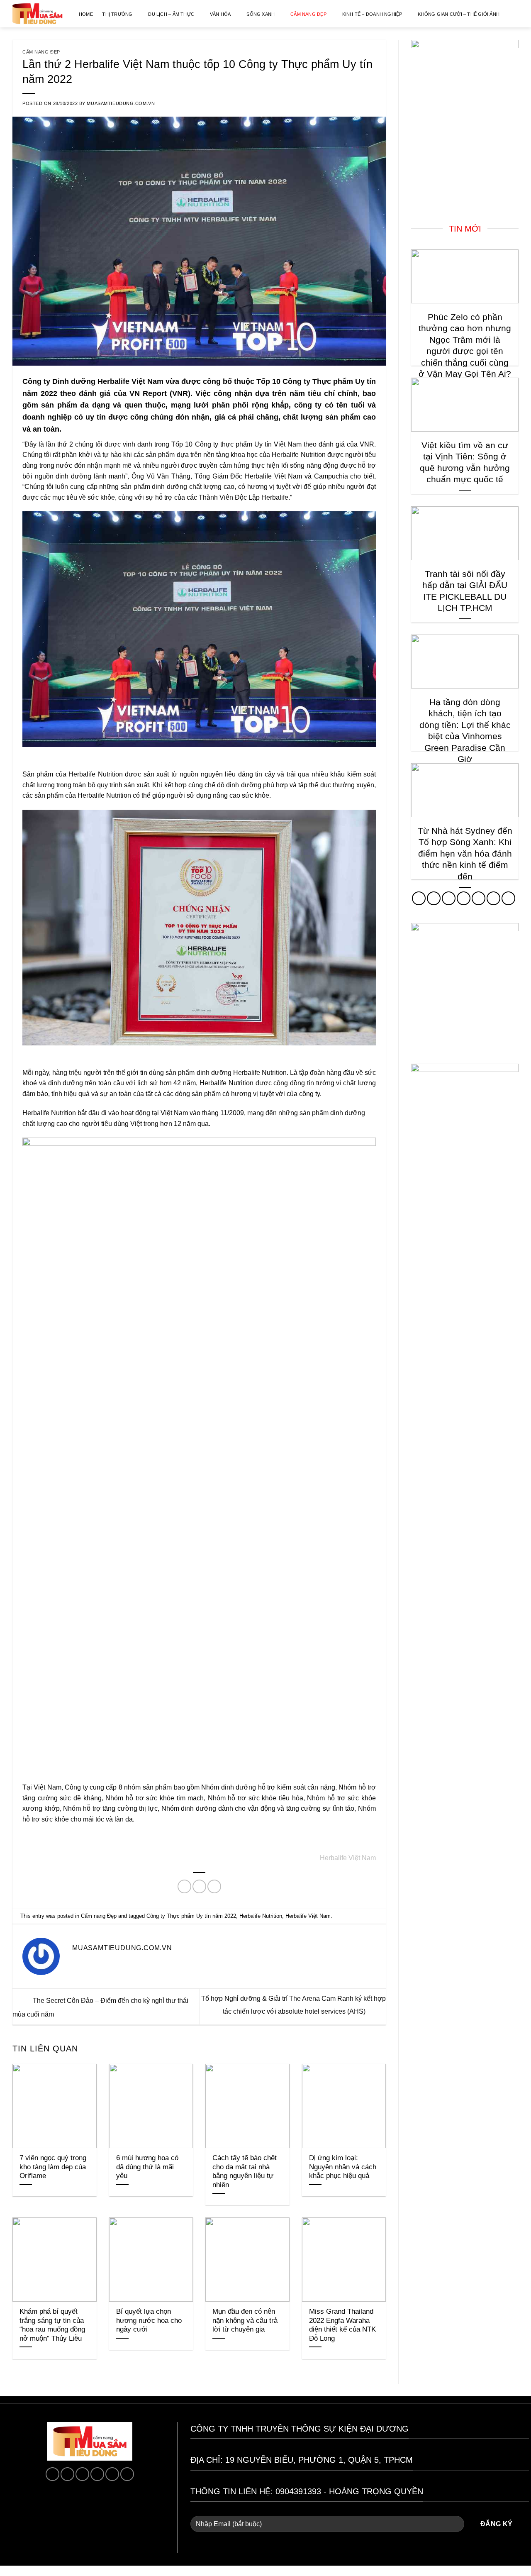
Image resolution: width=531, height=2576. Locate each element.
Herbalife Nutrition (261, 1916)
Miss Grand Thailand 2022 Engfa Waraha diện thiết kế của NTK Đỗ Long (342, 2325)
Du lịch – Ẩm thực (171, 14)
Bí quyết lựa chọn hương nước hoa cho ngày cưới (149, 2320)
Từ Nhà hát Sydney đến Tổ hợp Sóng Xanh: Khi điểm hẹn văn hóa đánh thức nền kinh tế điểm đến (465, 853)
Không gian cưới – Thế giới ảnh (459, 14)
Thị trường (117, 14)
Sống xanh (261, 14)
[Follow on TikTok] (449, 898)
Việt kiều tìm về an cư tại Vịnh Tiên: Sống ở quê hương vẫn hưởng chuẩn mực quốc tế (465, 462)
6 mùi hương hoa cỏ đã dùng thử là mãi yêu (147, 2167)
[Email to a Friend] (214, 1886)
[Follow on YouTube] (508, 898)
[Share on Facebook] (184, 1886)
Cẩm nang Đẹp (308, 14)
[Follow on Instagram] (434, 898)
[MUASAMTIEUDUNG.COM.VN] (37, 14)
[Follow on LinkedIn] (493, 898)
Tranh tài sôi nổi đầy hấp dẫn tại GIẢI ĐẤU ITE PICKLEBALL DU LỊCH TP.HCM (465, 591)
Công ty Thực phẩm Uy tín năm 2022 (191, 1916)
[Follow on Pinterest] (479, 898)
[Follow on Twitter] (464, 898)
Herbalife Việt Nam (308, 1916)
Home (86, 14)
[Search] (518, 14)
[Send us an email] (112, 2474)
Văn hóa (220, 14)
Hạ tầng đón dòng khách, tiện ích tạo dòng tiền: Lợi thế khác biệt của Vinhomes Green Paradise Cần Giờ (465, 731)
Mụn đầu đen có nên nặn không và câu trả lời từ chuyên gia (245, 2320)
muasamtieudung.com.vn (121, 103)
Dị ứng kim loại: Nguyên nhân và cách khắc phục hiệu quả (343, 2167)
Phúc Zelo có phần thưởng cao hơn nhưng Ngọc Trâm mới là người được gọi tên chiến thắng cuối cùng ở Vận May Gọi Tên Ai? (465, 346)
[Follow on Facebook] (419, 898)
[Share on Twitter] (199, 1886)
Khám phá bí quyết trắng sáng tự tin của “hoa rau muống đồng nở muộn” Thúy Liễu (52, 2325)
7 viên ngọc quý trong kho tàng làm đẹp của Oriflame (53, 2167)
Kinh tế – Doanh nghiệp (372, 14)
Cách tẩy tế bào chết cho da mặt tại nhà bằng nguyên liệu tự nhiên (245, 2171)
